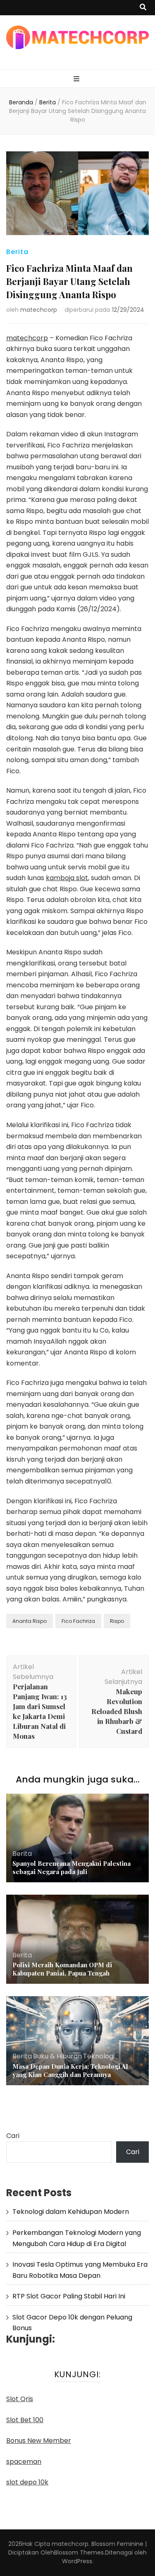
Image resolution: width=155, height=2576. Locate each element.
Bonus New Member (39, 2441)
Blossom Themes (79, 2552)
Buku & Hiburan (57, 2056)
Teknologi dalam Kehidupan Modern (71, 2212)
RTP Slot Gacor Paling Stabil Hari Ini (69, 2296)
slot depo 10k (27, 2482)
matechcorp (39, 310)
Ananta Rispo (30, 1621)
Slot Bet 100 (25, 2420)
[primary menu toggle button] (77, 79)
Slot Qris (20, 2399)
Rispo (117, 1621)
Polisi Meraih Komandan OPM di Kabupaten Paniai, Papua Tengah (62, 1969)
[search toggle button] (143, 8)
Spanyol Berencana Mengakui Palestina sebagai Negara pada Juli (72, 1867)
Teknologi (99, 2056)
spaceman (24, 2462)
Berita (17, 252)
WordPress (77, 2561)
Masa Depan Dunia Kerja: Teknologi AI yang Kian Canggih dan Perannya (70, 2070)
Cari (13, 2136)
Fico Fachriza (78, 1621)
